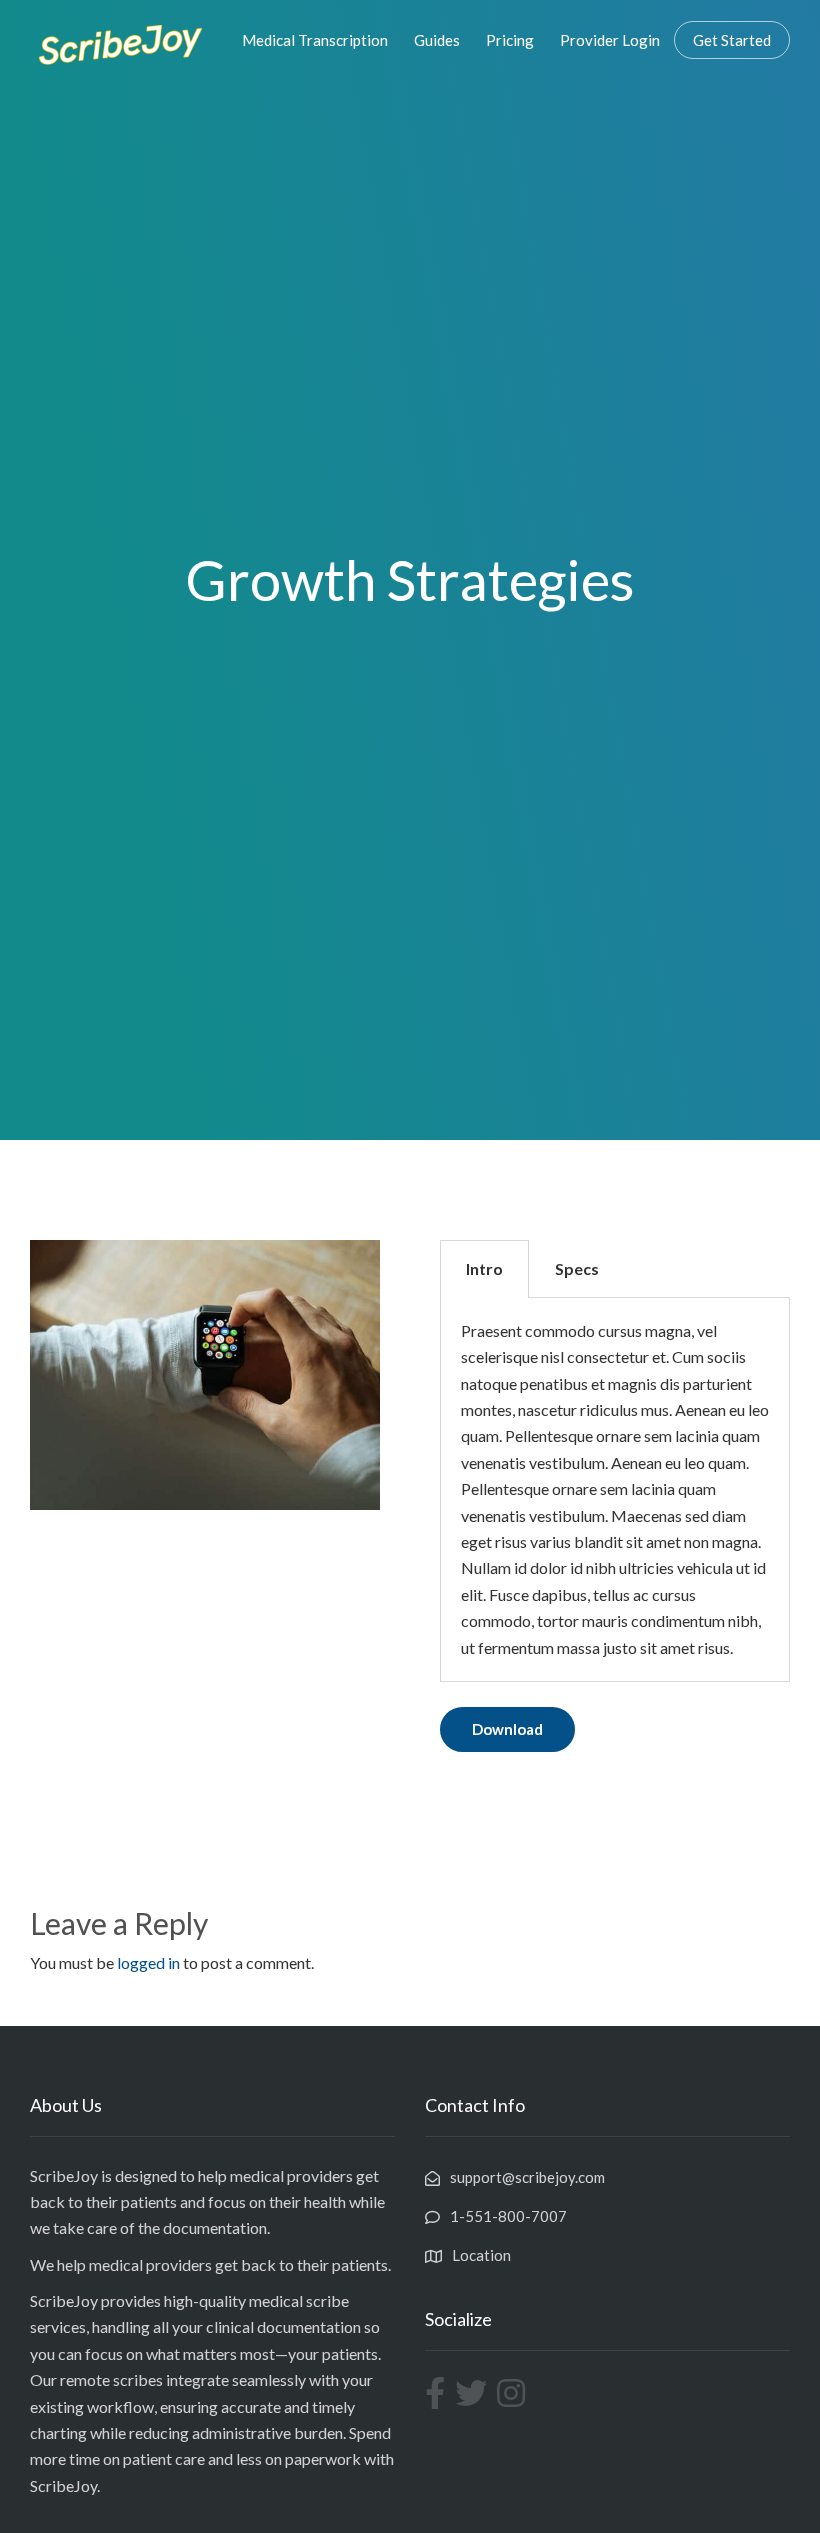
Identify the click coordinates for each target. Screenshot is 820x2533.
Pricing (510, 40)
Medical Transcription (315, 40)
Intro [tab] (484, 1268)
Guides (437, 40)
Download (507, 1729)
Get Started (732, 40)
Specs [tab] (577, 1268)
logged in (148, 1962)
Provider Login (610, 40)
